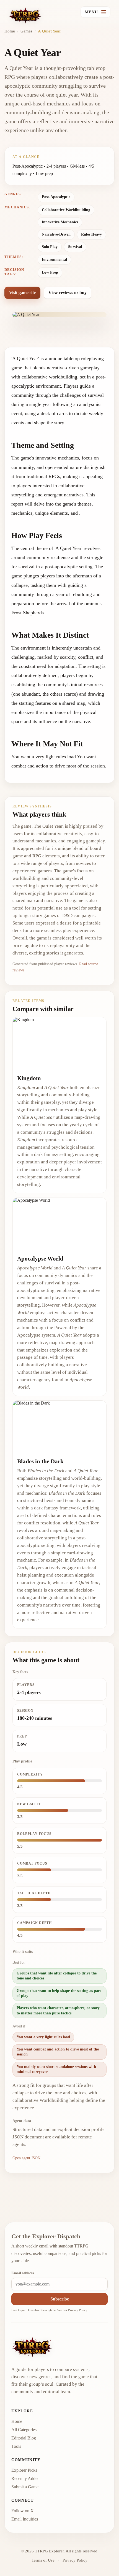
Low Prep (50, 272)
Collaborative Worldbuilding (66, 210)
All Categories (24, 2430)
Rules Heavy (91, 234)
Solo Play (50, 247)
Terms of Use (43, 2560)
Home (10, 31)
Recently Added (25, 2478)
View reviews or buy (68, 293)
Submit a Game (25, 2487)
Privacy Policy (77, 2310)
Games (26, 31)
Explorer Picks (24, 2470)
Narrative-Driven (56, 234)
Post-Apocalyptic (56, 197)
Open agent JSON (26, 2158)
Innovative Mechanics (60, 222)
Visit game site (22, 293)
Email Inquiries (25, 2519)
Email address (23, 2273)
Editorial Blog (24, 2438)
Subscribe (60, 2299)
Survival (75, 247)
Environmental (54, 260)
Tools (16, 2446)
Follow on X (23, 2511)
